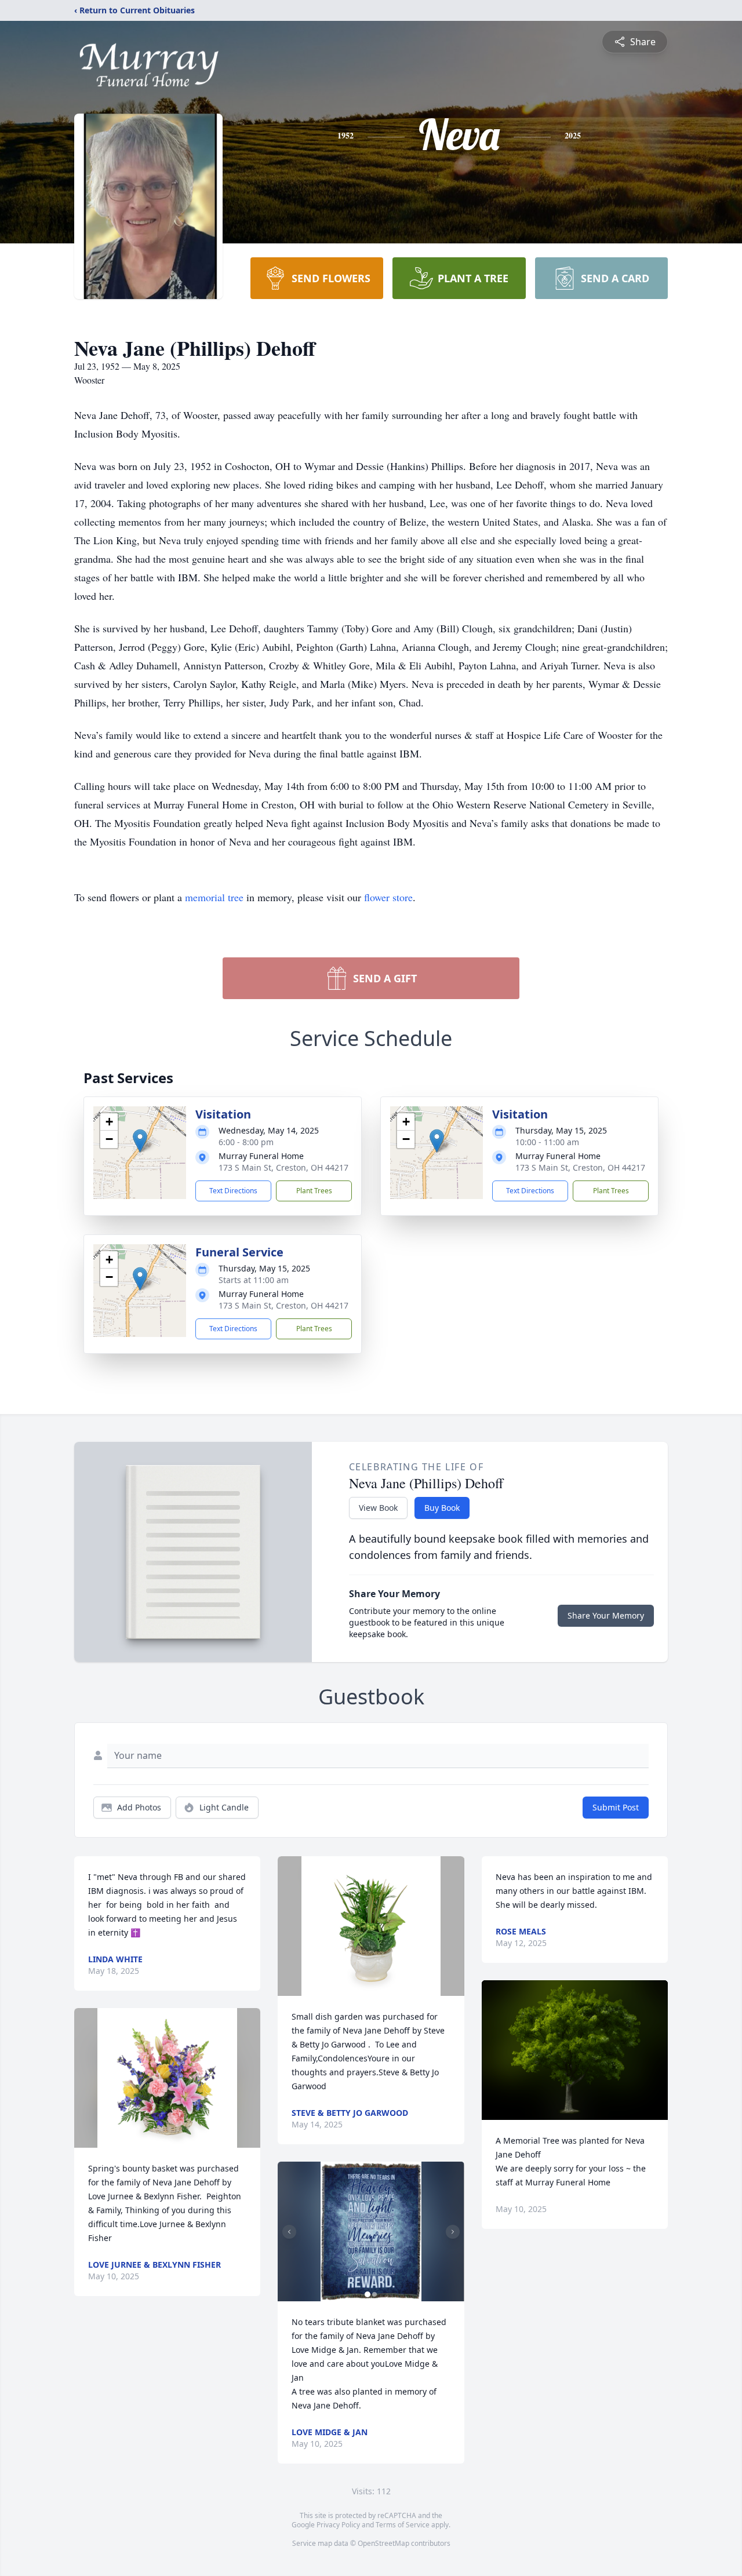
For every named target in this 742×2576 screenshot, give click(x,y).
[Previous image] (289, 2232)
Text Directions (233, 1191)
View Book (378, 1508)
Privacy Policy (338, 2525)
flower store (388, 897)
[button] (140, 1141)
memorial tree (214, 897)
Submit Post (616, 1807)
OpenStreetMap (383, 2543)
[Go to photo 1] (368, 2294)
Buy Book (442, 1508)
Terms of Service (403, 2525)
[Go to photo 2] (374, 2294)
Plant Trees (314, 1191)
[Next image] (453, 2232)
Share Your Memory (606, 1615)
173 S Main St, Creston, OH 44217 (283, 1167)
